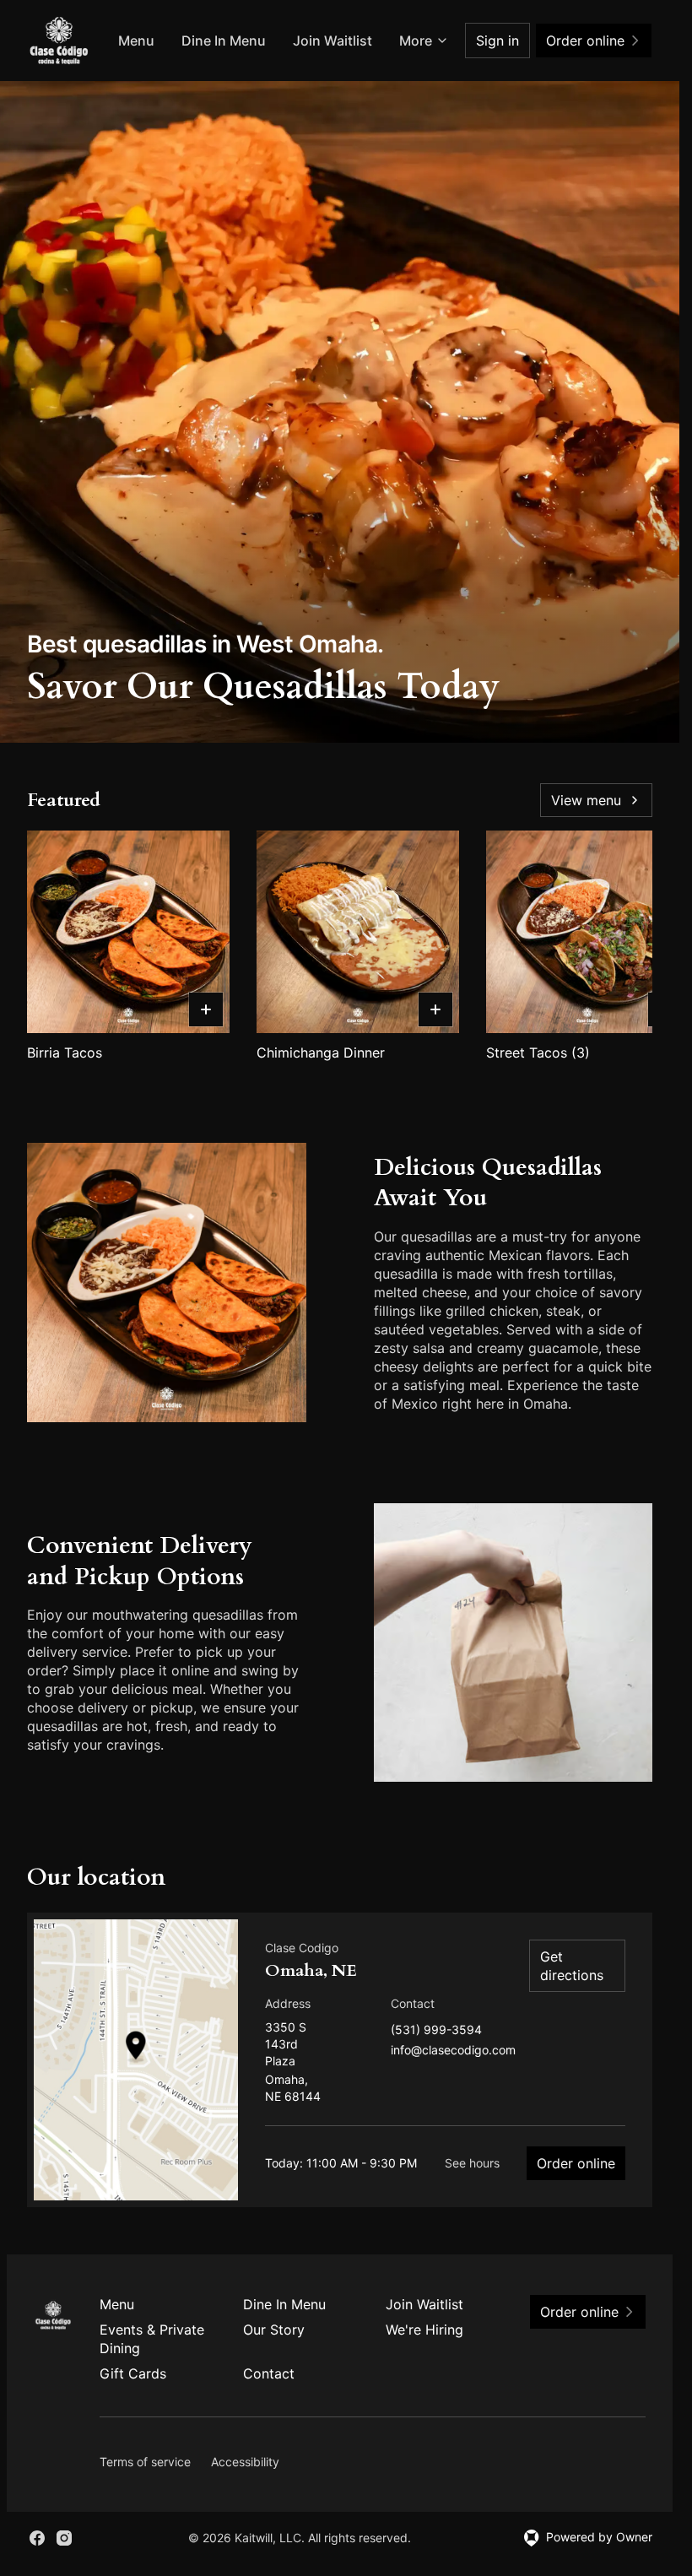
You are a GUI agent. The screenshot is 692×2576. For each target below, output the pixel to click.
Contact (269, 2373)
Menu (136, 41)
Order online (576, 2163)
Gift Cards (133, 2373)
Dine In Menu (224, 41)
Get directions (572, 1966)
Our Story (274, 2330)
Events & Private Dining (152, 2339)
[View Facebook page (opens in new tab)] (37, 2538)
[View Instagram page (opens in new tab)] (64, 2538)
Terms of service (145, 2462)
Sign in (497, 41)
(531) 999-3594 (436, 2030)
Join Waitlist (332, 41)
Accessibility (245, 2462)
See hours (472, 2163)
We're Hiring (424, 2330)
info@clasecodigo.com (453, 2051)
